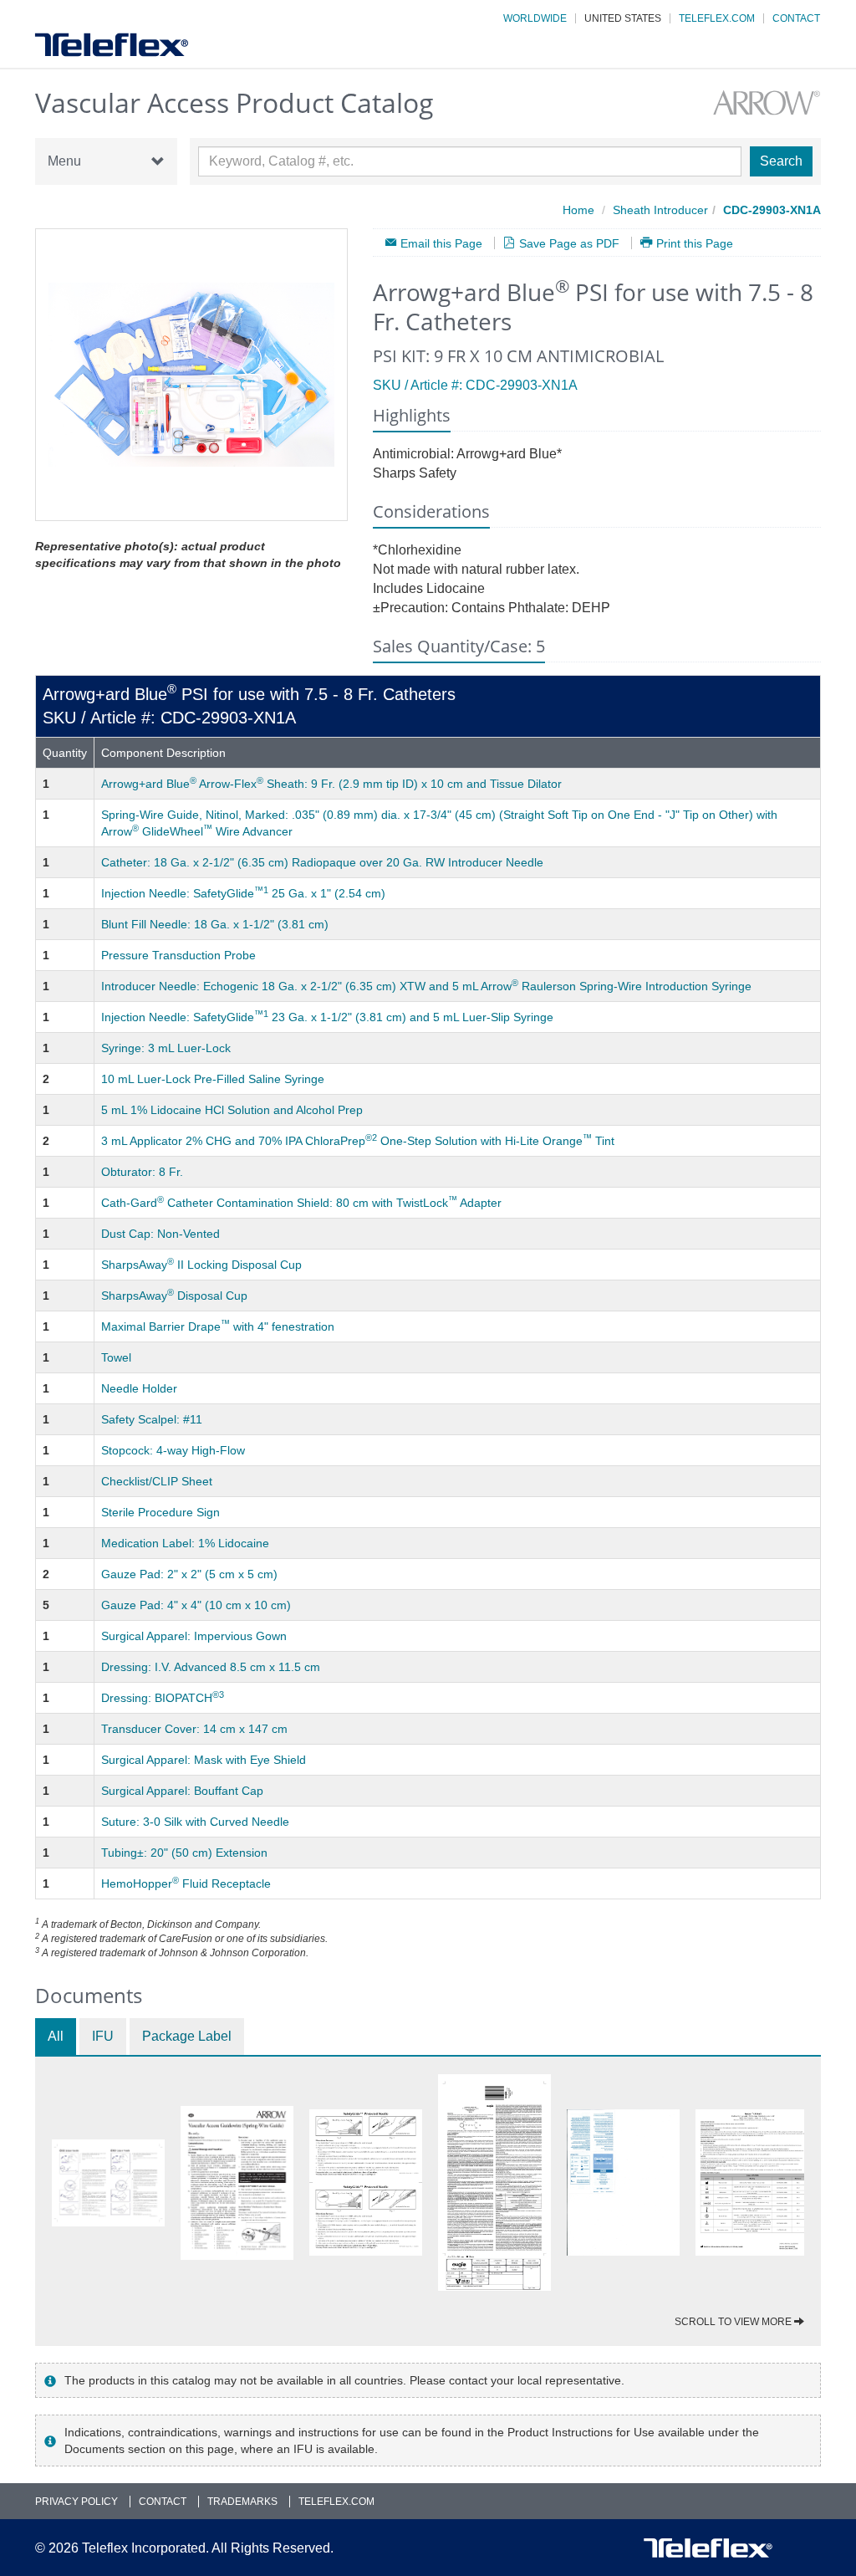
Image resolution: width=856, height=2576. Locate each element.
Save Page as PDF (569, 243)
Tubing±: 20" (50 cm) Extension (184, 1853)
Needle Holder (139, 1388)
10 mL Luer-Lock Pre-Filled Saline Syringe (213, 1079)
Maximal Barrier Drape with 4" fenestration (218, 1326)
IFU (103, 2036)
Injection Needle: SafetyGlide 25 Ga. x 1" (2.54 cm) (243, 893)
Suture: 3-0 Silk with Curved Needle (195, 1822)
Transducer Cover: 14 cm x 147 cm (194, 1729)
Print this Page (695, 243)
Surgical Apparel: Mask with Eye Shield (204, 1760)
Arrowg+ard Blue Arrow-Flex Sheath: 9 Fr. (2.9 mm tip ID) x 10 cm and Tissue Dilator (331, 784)
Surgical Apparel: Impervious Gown (194, 1636)
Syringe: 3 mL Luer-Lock (166, 1048)
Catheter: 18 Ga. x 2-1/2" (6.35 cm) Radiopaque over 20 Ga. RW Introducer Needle (322, 862)
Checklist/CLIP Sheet (157, 1481)
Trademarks (242, 2502)
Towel (116, 1357)
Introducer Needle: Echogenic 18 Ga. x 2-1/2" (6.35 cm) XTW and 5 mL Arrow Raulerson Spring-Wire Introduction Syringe (426, 986)
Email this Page (441, 243)
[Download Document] (108, 2183)
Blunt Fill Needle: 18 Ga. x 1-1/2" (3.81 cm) (215, 924)
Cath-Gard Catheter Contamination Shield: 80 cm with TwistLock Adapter (301, 1203)
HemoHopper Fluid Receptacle (186, 1883)
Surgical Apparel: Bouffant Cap (182, 1791)
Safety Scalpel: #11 (152, 1419)
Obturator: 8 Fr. (142, 1172)
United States (623, 18)
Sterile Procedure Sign (160, 1512)
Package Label (187, 2036)
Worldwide (535, 18)
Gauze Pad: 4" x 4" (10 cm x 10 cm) (196, 1605)
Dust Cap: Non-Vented (160, 1234)
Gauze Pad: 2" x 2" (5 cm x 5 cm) (189, 1574)
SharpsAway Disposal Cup (174, 1296)
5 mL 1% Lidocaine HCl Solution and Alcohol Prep (232, 1110)
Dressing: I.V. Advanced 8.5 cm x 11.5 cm (211, 1667)
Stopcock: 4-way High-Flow (173, 1450)
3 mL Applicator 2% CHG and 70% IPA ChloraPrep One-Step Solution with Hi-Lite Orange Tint (358, 1141)
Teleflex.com (717, 18)
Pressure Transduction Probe (178, 955)
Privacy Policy (76, 2502)
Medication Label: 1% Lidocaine (185, 1543)
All (56, 2036)
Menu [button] (64, 161)
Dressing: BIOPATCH (163, 1698)
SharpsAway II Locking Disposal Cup (201, 1265)
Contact (796, 18)
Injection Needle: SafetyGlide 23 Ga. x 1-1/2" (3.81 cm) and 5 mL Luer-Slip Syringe (327, 1017)
